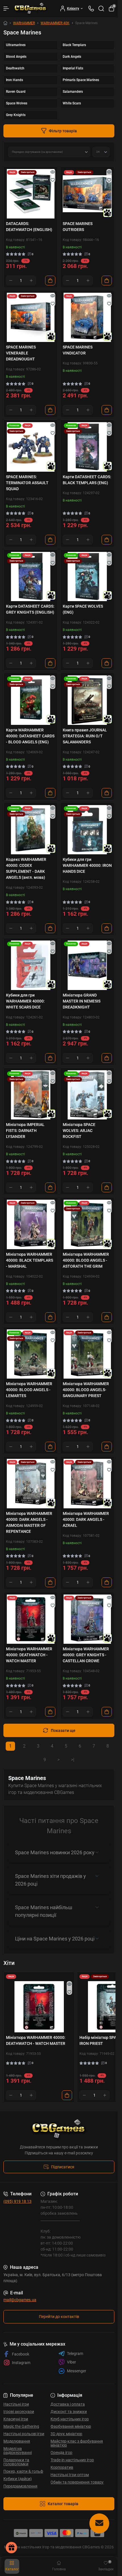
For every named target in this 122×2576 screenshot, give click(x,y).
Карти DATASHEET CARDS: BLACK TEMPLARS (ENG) (87, 480)
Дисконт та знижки (69, 2412)
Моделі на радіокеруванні (18, 2451)
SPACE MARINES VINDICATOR (78, 350)
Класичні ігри (16, 2419)
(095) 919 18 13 (17, 2201)
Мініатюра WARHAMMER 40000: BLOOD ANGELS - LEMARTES (29, 1390)
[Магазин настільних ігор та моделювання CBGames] (59, 2129)
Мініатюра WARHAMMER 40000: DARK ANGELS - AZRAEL (86, 1519)
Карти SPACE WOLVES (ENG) (83, 609)
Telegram (75, 2354)
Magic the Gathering (21, 2426)
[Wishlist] (53, 180)
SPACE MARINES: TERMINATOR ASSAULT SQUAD (27, 483)
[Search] (101, 9)
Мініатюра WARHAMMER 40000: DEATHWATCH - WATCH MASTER (29, 1655)
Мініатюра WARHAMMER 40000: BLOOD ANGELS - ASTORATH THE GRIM (86, 1260)
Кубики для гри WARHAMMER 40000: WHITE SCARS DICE (25, 1001)
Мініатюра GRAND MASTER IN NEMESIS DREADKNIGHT (82, 1001)
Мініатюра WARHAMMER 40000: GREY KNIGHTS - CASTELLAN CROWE (86, 1655)
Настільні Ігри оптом (70, 2475)
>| (73, 1760)
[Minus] (11, 281)
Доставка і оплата (68, 2404)
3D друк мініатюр (66, 2434)
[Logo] (31, 9)
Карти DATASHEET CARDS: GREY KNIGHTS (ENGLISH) (30, 609)
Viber (71, 2362)
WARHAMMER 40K (55, 23)
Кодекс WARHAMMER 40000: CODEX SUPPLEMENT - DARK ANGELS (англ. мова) (26, 868)
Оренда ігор (61, 2453)
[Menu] (6, 9)
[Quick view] (53, 172)
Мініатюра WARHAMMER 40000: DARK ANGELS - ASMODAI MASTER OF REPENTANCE (29, 1522)
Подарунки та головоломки (16, 2462)
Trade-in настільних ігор (72, 2460)
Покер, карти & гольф (23, 2471)
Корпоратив (62, 2467)
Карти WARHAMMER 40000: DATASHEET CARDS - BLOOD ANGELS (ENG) (30, 736)
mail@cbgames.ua (20, 2300)
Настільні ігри (16, 2404)
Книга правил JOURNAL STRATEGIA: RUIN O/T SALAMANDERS (85, 736)
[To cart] (50, 281)
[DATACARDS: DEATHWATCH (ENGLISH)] (31, 194)
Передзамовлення (20, 2486)
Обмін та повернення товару (77, 2482)
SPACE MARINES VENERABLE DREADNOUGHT (21, 353)
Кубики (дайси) (18, 2479)
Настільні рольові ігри (24, 2434)
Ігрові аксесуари (19, 2412)
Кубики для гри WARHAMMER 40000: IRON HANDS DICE (87, 865)
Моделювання (17, 2441)
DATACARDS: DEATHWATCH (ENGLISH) (29, 227)
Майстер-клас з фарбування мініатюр (77, 2443)
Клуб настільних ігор (70, 2419)
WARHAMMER (24, 23)
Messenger (77, 2371)
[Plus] (31, 281)
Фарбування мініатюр (71, 2426)
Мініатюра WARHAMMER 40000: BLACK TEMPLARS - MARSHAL (30, 1260)
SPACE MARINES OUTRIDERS (78, 227)
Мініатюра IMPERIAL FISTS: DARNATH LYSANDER (25, 1131)
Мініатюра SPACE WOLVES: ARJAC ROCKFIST (79, 1131)
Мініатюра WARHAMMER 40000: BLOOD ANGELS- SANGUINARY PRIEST (86, 1390)
